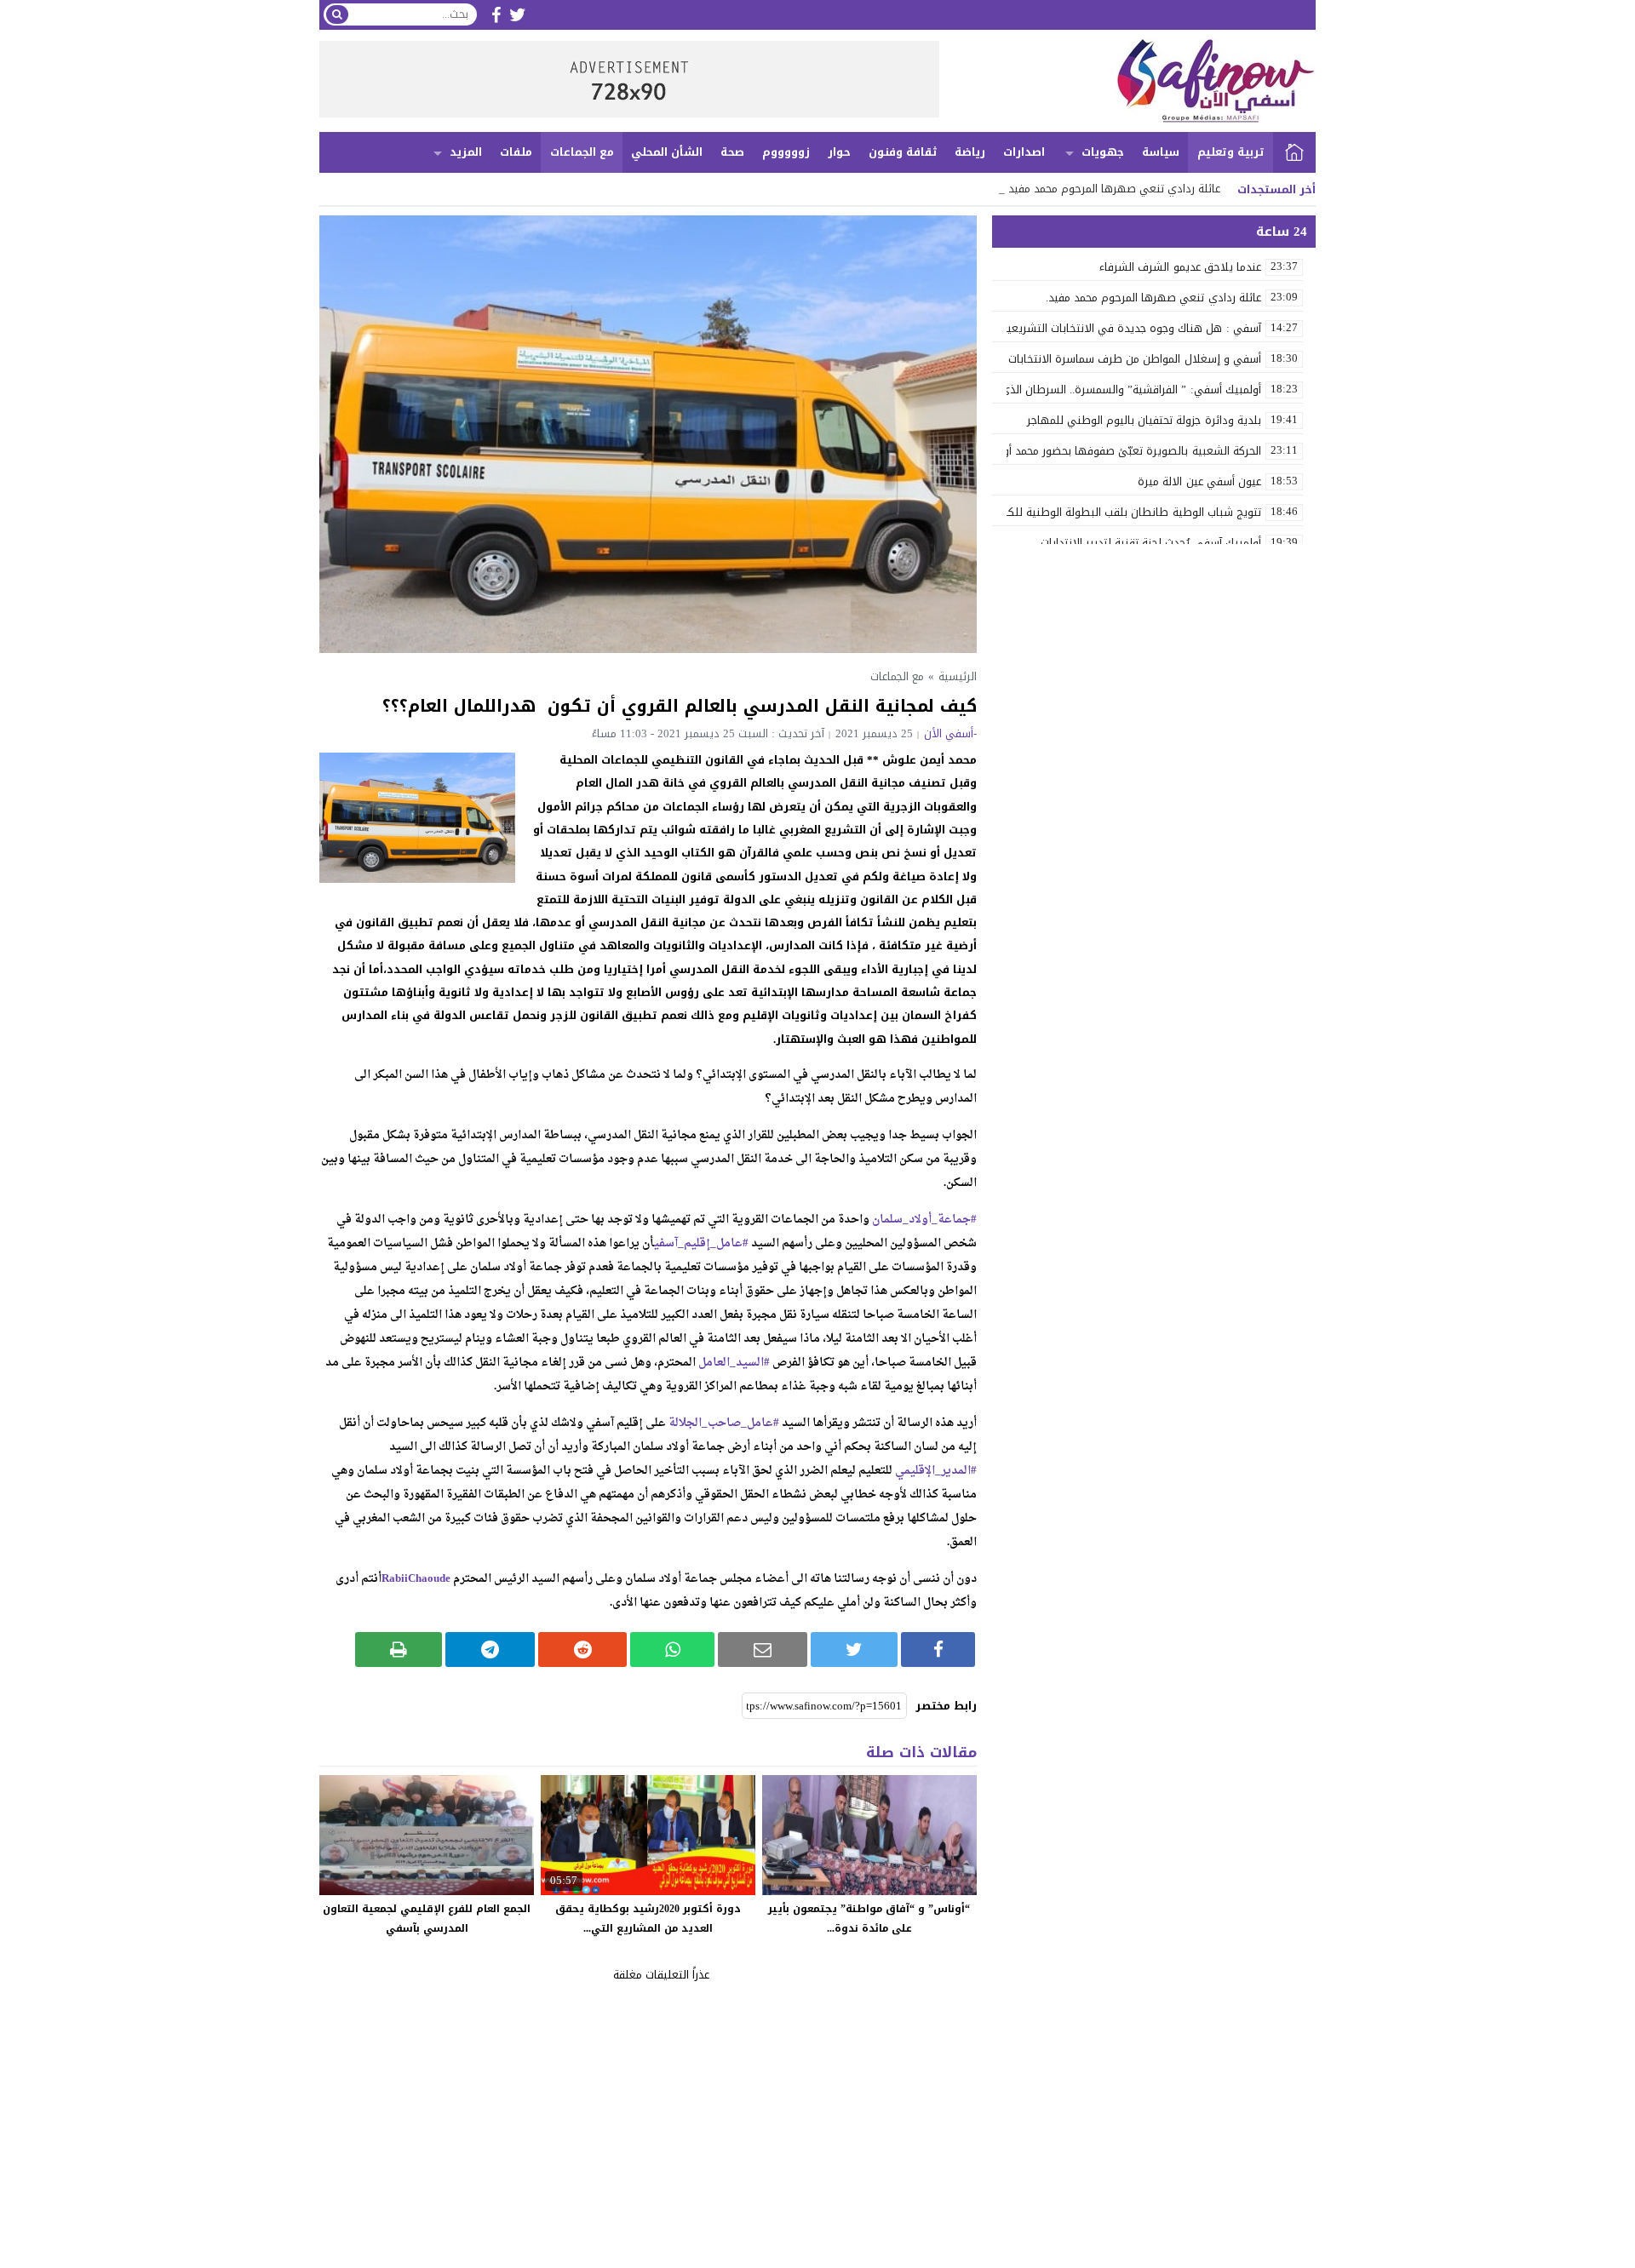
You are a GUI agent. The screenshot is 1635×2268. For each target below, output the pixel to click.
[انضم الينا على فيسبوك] (496, 15)
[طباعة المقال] (399, 1649)
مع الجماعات (582, 152)
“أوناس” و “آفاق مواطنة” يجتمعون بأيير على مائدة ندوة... (869, 1919)
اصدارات (1024, 152)
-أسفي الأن (950, 733)
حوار (839, 152)
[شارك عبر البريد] (763, 1649)
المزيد (466, 152)
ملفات (516, 152)
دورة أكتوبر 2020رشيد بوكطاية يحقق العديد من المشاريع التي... (648, 1919)
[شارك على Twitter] (855, 1649)
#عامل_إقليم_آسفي (701, 1243)
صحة (732, 152)
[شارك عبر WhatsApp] (672, 1649)
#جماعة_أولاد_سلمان (924, 1220)
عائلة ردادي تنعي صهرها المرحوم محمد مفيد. (1113, 189)
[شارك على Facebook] (938, 1649)
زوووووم (786, 152)
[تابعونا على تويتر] (518, 15)
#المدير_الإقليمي (936, 1471)
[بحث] (337, 14)
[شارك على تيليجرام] (490, 1649)
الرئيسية (1294, 152)
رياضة (970, 152)
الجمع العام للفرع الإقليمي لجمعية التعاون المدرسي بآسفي (427, 1919)
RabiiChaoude (416, 1579)
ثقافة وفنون (903, 152)
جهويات (1103, 152)
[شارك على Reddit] (583, 1649)
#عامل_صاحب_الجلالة (724, 1423)
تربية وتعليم (1231, 152)
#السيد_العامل (734, 1363)
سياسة (1161, 152)
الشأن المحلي (667, 152)
